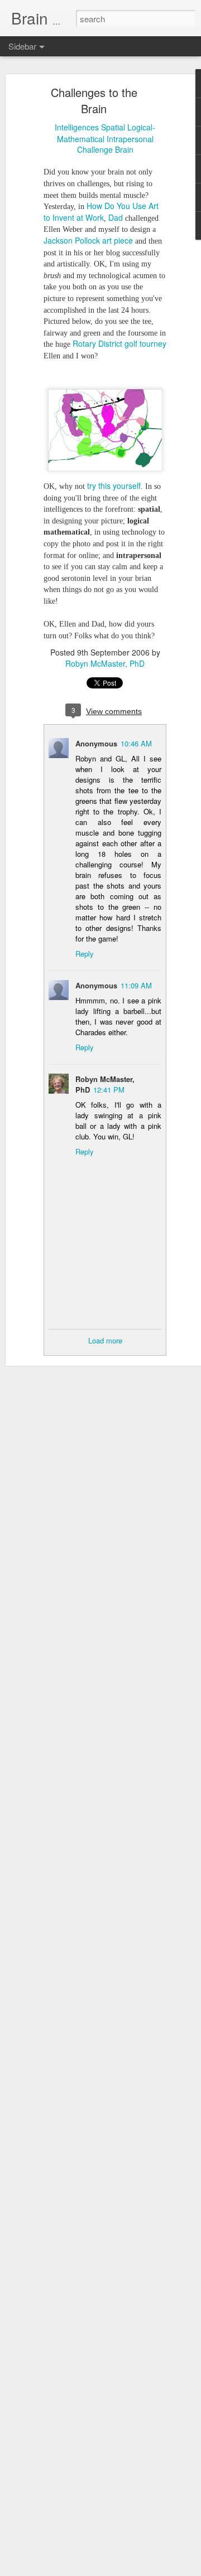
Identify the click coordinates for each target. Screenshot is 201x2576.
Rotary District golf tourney (119, 343)
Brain (124, 149)
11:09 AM (136, 985)
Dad (116, 217)
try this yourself (114, 486)
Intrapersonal (130, 139)
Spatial (113, 127)
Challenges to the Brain (94, 100)
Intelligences (77, 127)
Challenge (95, 149)
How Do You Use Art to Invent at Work (101, 212)
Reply (85, 954)
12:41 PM (109, 1090)
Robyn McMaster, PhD (105, 663)
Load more (105, 1340)
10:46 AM (136, 743)
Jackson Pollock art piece (88, 240)
